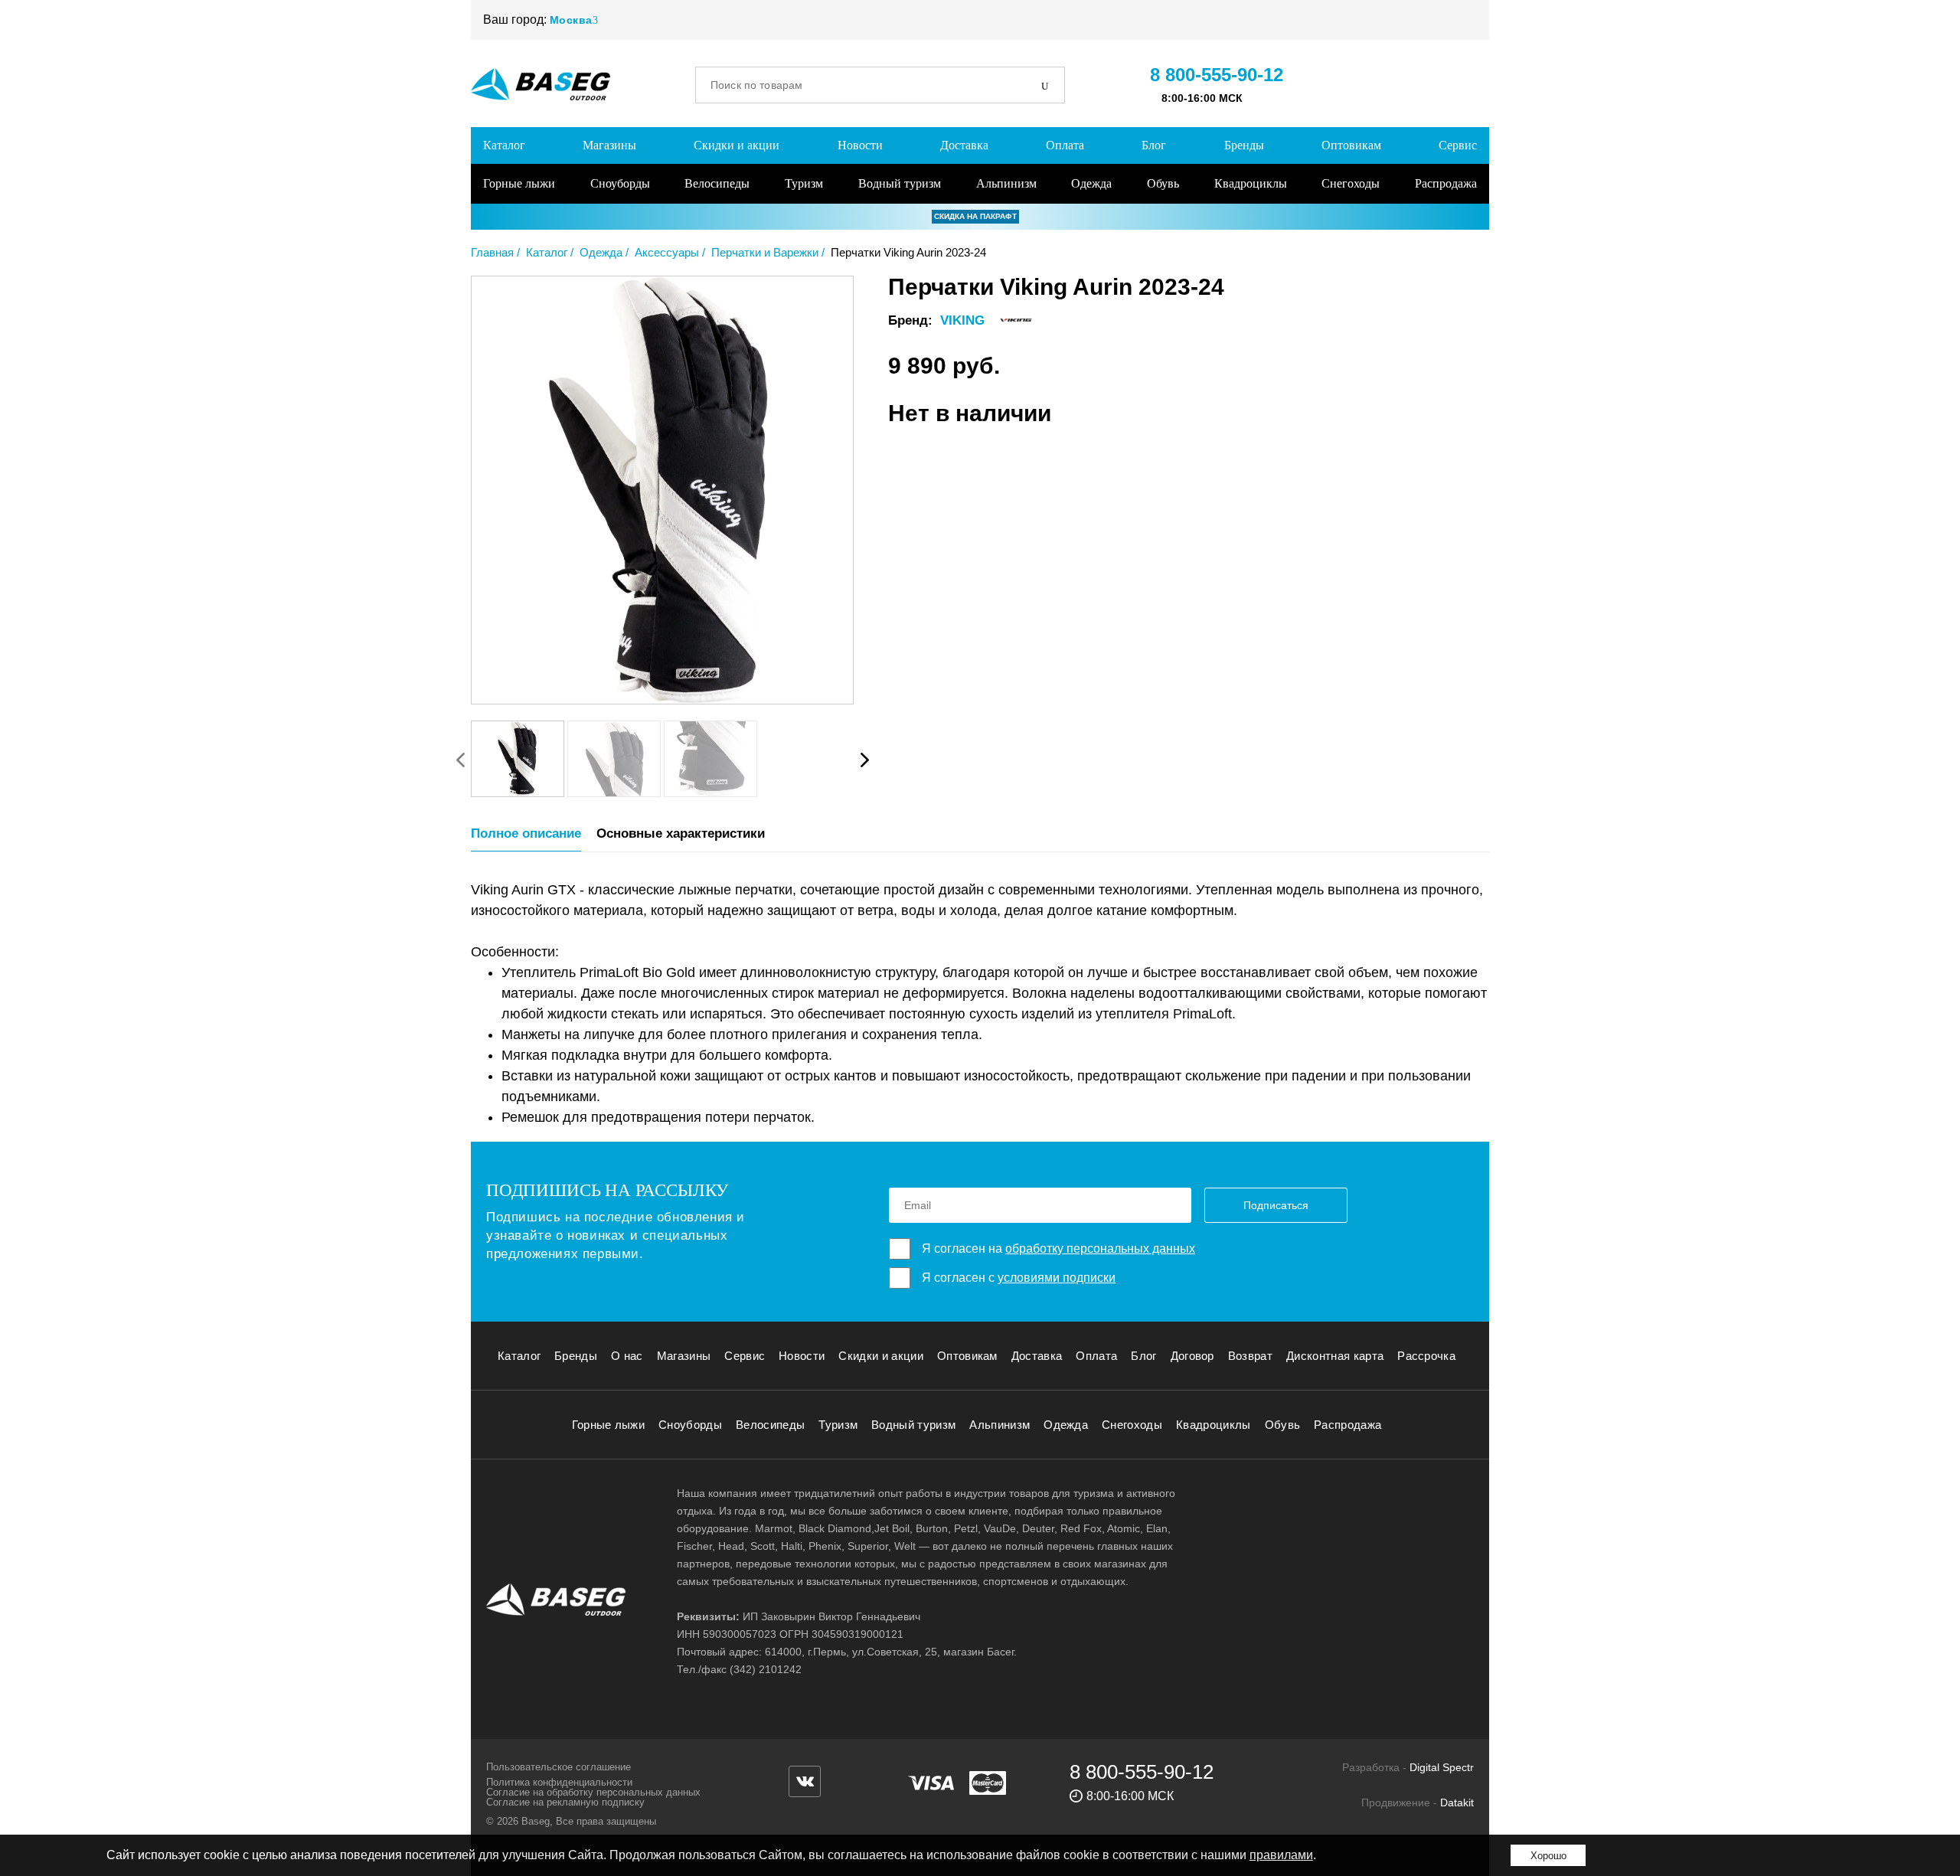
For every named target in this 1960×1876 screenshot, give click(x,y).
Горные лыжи (519, 183)
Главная (492, 252)
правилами (1281, 1855)
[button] (864, 760)
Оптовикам (1351, 145)
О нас (627, 1356)
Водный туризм (900, 183)
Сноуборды (620, 183)
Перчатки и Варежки (765, 252)
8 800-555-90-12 (1217, 75)
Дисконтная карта (1335, 1356)
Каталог (504, 145)
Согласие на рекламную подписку (565, 1802)
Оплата (1065, 145)
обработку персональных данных (1100, 1248)
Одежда (1091, 183)
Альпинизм (1006, 183)
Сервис (1458, 145)
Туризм (804, 183)
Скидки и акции (737, 145)
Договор (1192, 1356)
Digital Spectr (1442, 1767)
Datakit (1457, 1802)
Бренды (1244, 145)
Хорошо (1548, 1856)
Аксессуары (667, 252)
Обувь (1163, 183)
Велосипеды (717, 183)
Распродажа (1446, 183)
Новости (860, 145)
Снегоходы (1351, 183)
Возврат (1250, 1356)
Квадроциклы (1251, 183)
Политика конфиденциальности (559, 1782)
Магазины (609, 145)
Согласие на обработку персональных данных (593, 1792)
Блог (1154, 145)
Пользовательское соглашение (559, 1767)
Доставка (964, 145)
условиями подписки (1057, 1278)
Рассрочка (1426, 1356)
